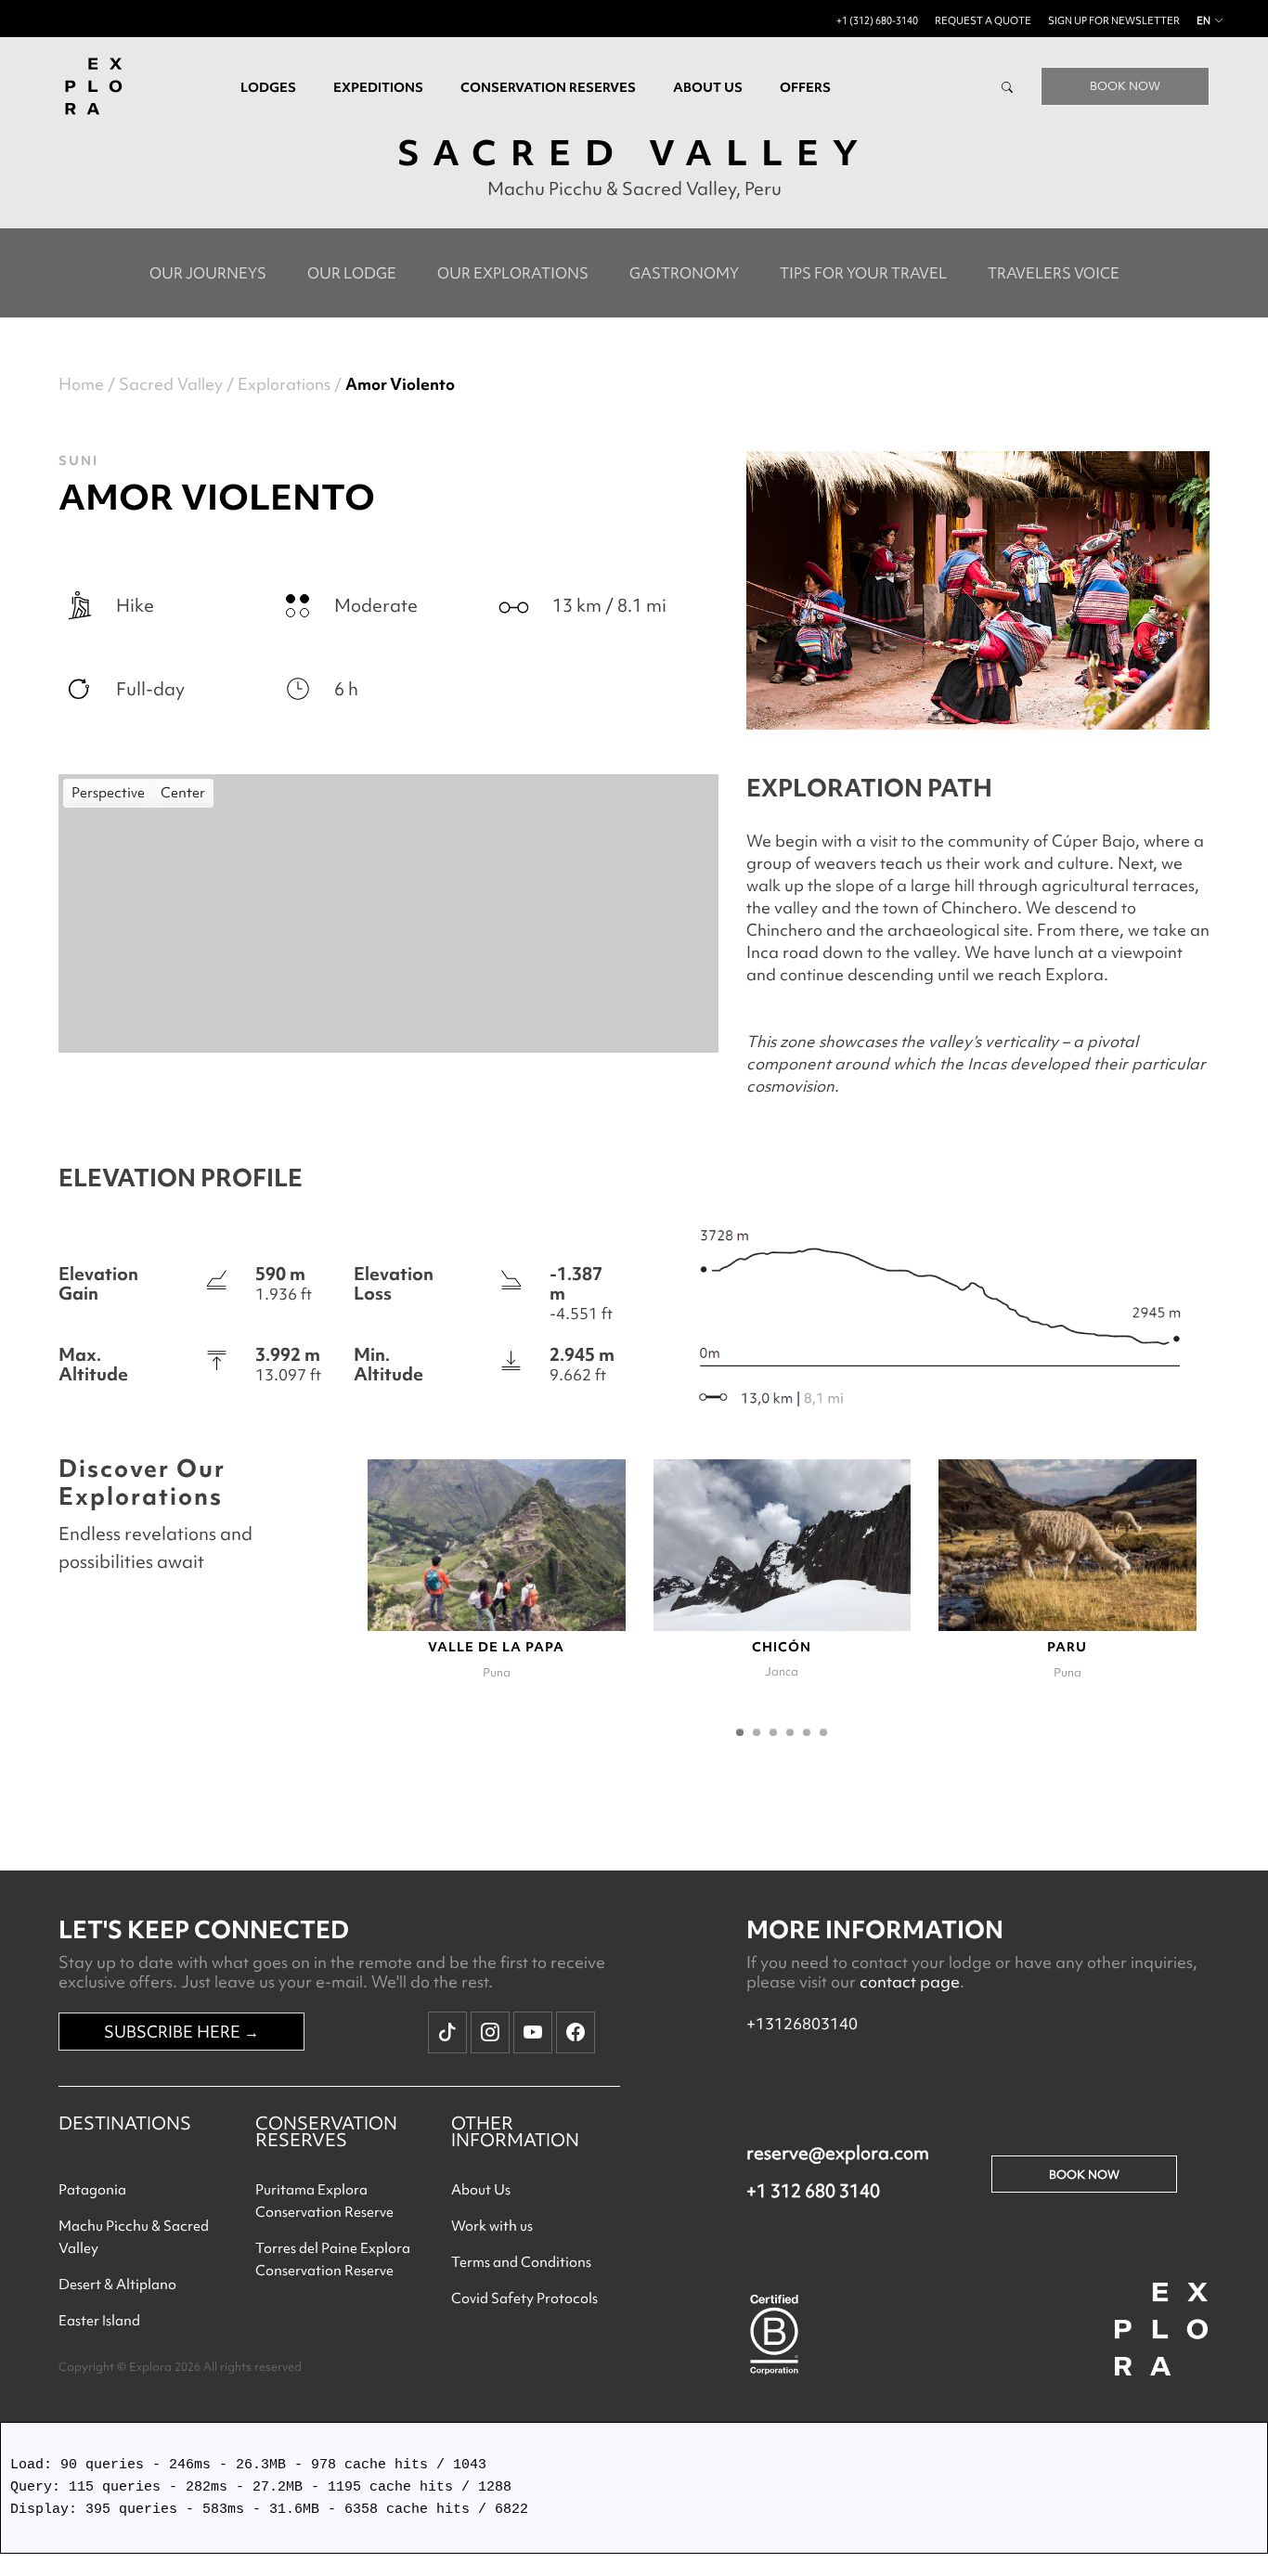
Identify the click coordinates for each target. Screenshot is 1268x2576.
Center (183, 793)
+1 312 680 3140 (813, 2191)
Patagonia (92, 2190)
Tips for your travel (863, 273)
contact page (910, 1981)
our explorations (513, 273)
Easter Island (99, 2321)
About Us (481, 2190)
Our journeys (208, 273)
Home (81, 384)
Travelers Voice (1054, 273)
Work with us (492, 2226)
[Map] (388, 913)
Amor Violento (400, 384)
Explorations (284, 384)
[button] (740, 1732)
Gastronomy (684, 273)
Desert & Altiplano (117, 2285)
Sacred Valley (171, 384)
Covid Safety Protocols (524, 2298)
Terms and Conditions (521, 2262)
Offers (805, 87)
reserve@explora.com (838, 2153)
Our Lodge (352, 273)
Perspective (108, 793)
